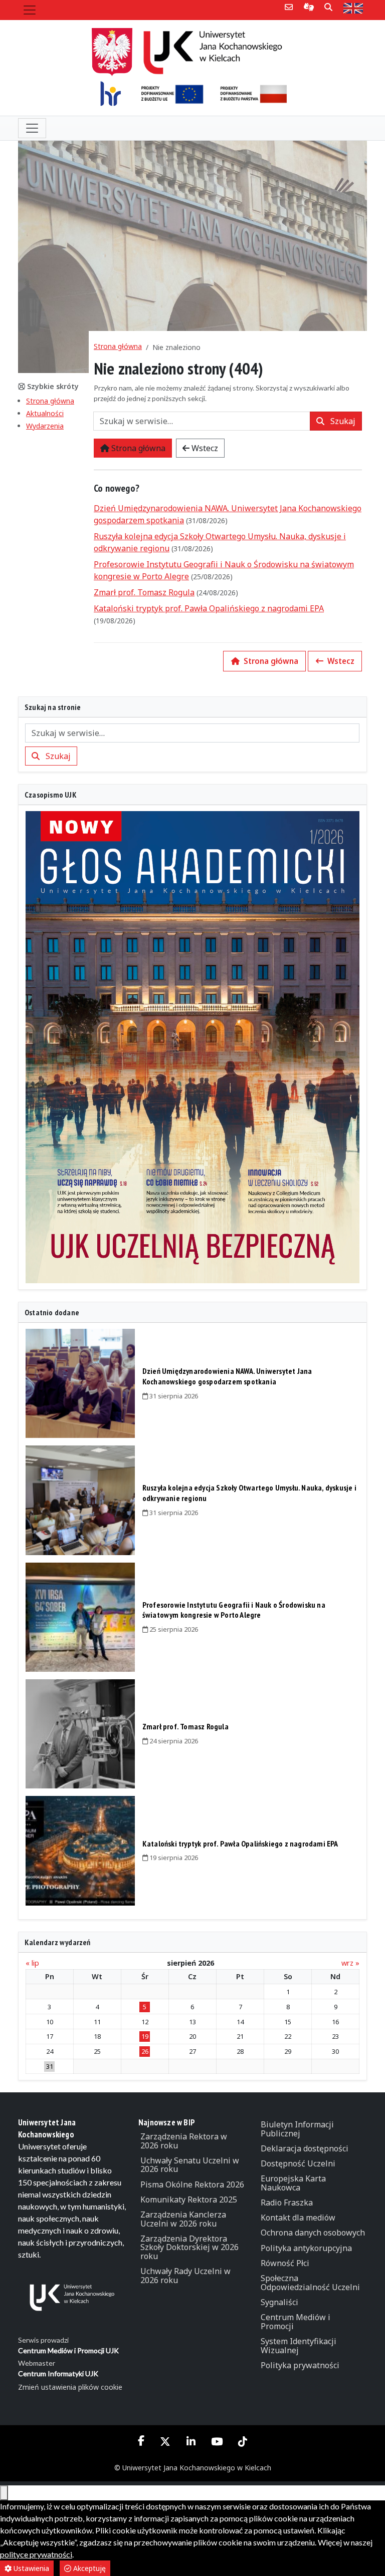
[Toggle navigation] (30, 10)
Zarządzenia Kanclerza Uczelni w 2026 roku (183, 2219)
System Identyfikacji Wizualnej (299, 2346)
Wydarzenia (45, 426)
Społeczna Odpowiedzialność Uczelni (310, 2283)
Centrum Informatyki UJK (58, 2373)
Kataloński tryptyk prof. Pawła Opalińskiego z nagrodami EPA (209, 608)
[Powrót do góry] (4, 2493)
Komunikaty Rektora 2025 (189, 2199)
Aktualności (45, 413)
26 (145, 2051)
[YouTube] (217, 2442)
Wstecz (204, 448)
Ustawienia (30, 2568)
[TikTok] (242, 2442)
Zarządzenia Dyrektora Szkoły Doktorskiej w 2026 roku (189, 2247)
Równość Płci (285, 2263)
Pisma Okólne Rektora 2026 (192, 2184)
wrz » (350, 1963)
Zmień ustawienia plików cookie (70, 2387)
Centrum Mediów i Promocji (296, 2322)
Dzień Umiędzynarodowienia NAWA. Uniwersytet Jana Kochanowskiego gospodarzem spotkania (227, 1376)
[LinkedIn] (191, 2442)
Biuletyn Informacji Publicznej (297, 2129)
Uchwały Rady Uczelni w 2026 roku (185, 2276)
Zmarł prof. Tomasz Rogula (144, 592)
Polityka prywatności (300, 2365)
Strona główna (50, 401)
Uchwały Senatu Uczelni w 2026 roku (190, 2165)
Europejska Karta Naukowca (293, 2183)
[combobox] (202, 421)
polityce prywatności (36, 2554)
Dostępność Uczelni (298, 2163)
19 (145, 2036)
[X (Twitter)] (165, 2442)
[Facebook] (141, 2441)
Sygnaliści (279, 2302)
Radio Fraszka (287, 2202)
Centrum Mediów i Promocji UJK (68, 2350)
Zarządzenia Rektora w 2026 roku (184, 2141)
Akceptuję (88, 2568)
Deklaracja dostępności (305, 2148)
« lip (32, 1963)
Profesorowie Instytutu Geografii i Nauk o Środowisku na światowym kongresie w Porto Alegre (234, 1610)
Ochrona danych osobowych (313, 2233)
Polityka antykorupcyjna (306, 2248)
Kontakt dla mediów (298, 2218)
